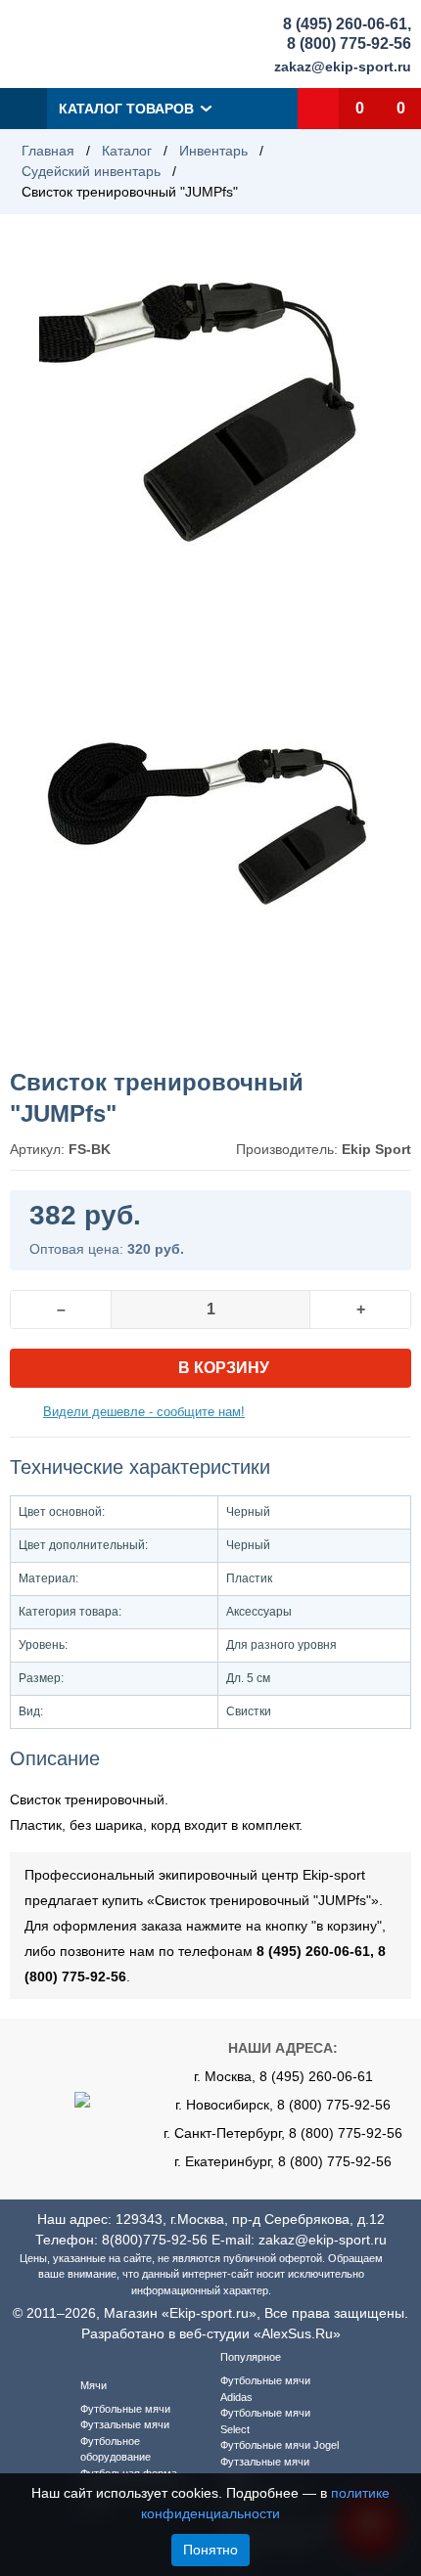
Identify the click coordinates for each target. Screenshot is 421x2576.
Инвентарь (213, 151)
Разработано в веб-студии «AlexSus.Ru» (211, 2333)
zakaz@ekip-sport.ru (343, 67)
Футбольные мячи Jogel (280, 2445)
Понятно (210, 2550)
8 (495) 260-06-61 (345, 24)
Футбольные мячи (125, 2409)
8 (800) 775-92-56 (349, 44)
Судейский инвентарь (91, 171)
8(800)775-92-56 (155, 2240)
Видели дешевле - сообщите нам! (144, 1412)
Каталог (127, 151)
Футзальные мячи (125, 2424)
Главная (48, 151)
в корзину (224, 1368)
